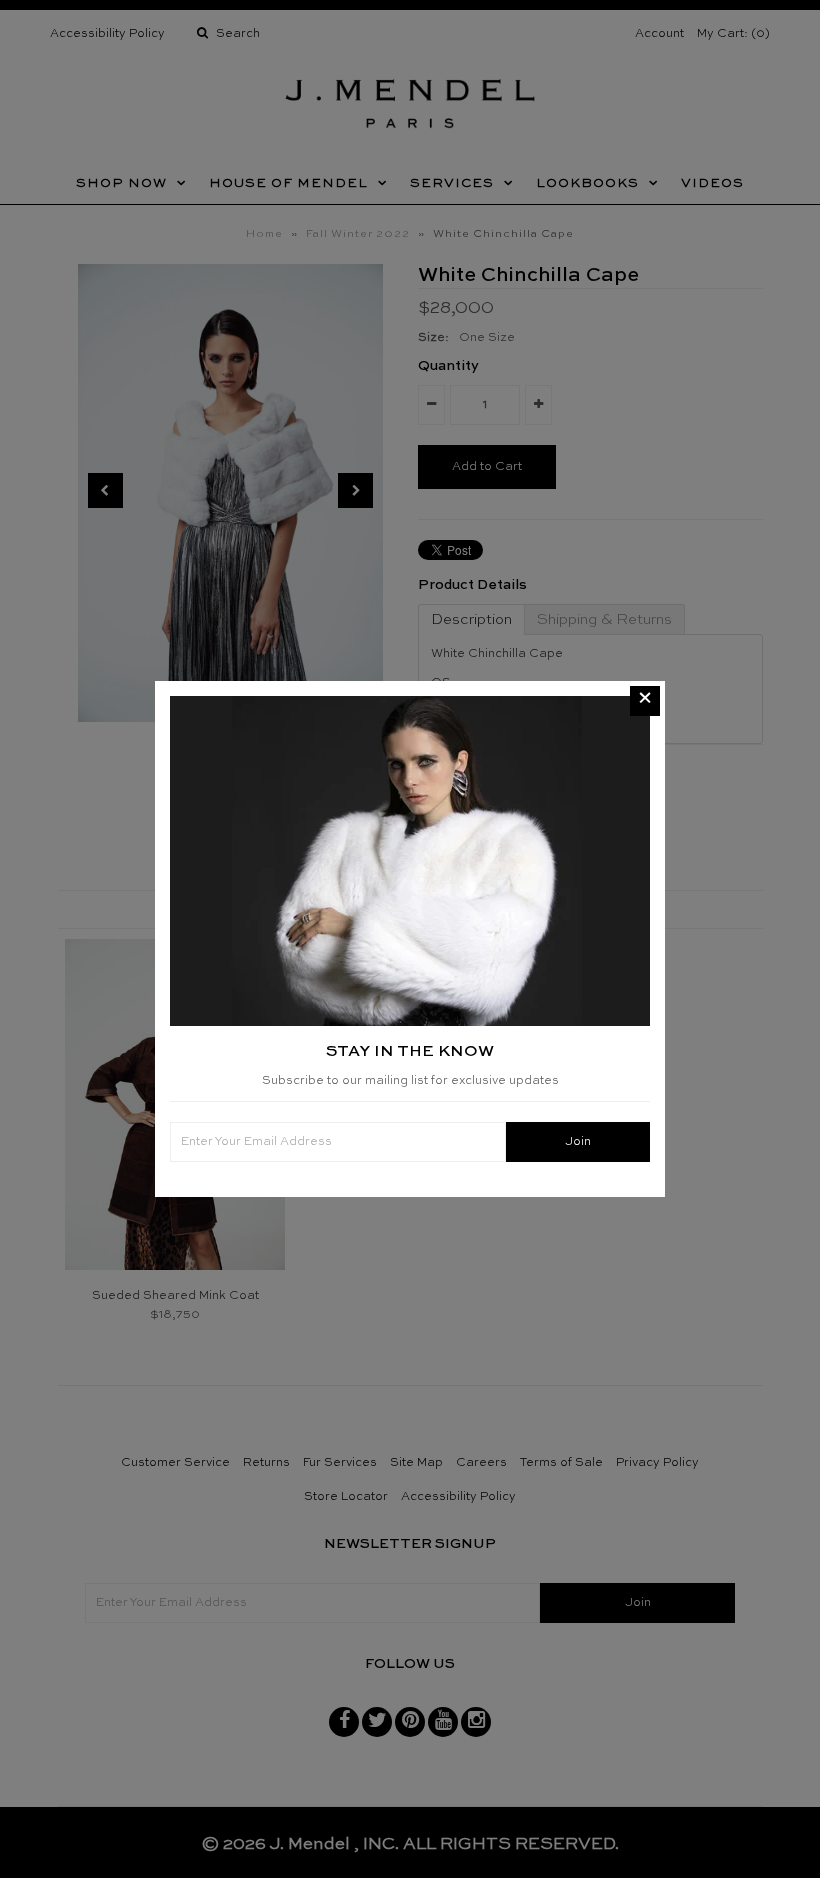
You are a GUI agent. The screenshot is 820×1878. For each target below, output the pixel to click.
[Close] (645, 701)
